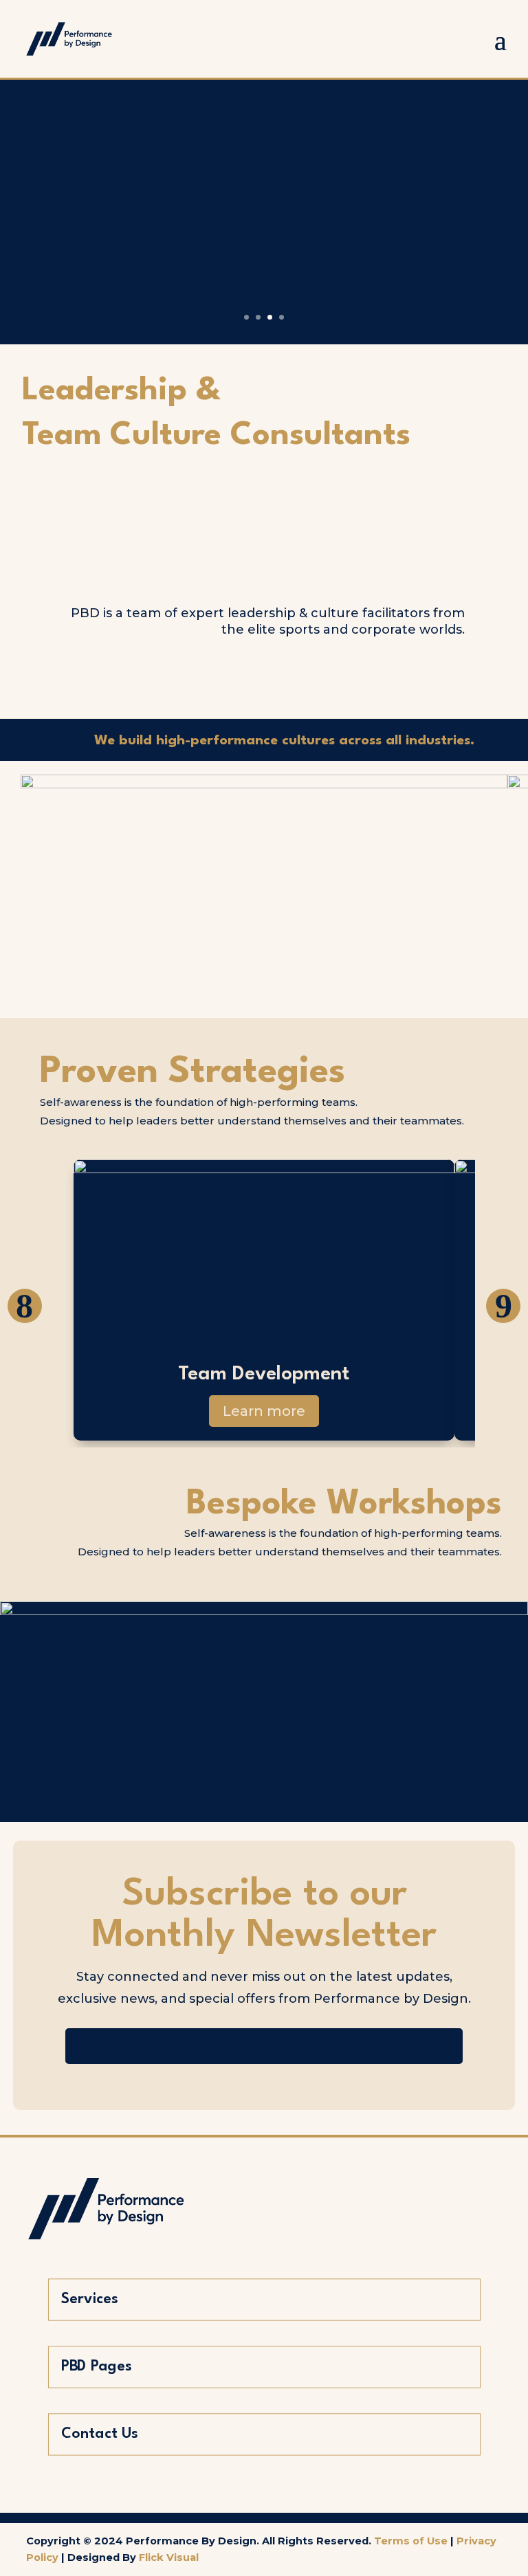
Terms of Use (411, 2541)
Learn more (264, 1411)
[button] (25, 1306)
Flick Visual (169, 2557)
